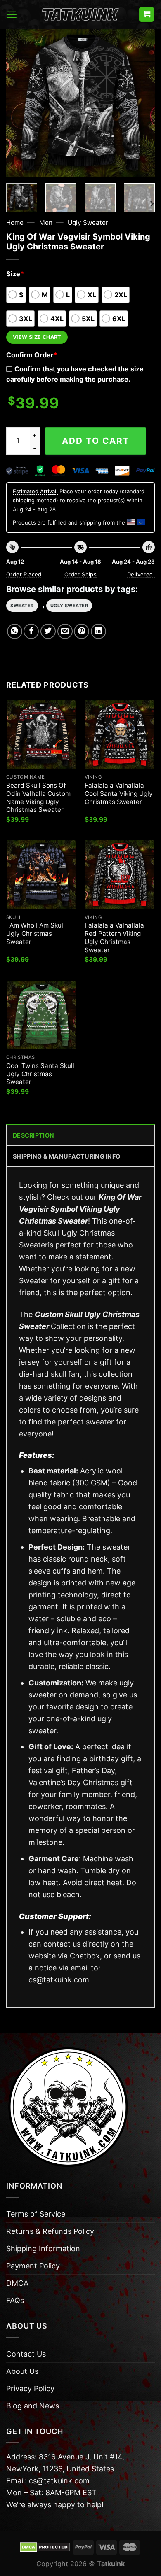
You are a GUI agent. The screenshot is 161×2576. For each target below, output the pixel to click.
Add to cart (96, 441)
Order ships (80, 574)
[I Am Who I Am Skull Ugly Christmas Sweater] (41, 874)
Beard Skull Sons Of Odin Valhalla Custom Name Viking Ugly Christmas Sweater (38, 798)
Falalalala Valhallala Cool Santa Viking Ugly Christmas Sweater (119, 794)
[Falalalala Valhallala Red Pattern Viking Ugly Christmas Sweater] (120, 874)
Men (46, 223)
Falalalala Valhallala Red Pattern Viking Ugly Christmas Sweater (114, 938)
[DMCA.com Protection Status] (45, 2547)
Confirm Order (32, 355)
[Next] (142, 103)
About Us (22, 2371)
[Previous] (19, 103)
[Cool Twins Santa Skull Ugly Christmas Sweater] (41, 1015)
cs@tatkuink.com (59, 1980)
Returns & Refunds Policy (50, 2231)
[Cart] (147, 15)
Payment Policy (33, 2266)
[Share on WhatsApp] (15, 631)
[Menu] (12, 15)
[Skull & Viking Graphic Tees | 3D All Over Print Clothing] (80, 14)
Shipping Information (43, 2248)
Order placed (24, 574)
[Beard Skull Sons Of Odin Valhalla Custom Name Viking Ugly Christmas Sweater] (41, 734)
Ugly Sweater (88, 223)
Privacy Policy (30, 2388)
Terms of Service (36, 2214)
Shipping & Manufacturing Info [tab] (66, 1156)
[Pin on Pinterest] (82, 631)
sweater (22, 606)
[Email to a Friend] (65, 631)
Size (15, 274)
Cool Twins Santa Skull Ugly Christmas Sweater (40, 1074)
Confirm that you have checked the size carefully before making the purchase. (75, 374)
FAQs (15, 2300)
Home (15, 223)
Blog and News (33, 2406)
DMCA (17, 2283)
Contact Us (26, 2354)
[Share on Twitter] (48, 631)
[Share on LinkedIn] (98, 631)
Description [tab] (33, 1135)
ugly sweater (69, 606)
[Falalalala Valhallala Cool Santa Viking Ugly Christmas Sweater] (120, 734)
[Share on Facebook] (31, 631)
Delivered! (141, 574)
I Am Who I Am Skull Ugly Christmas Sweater (36, 934)
